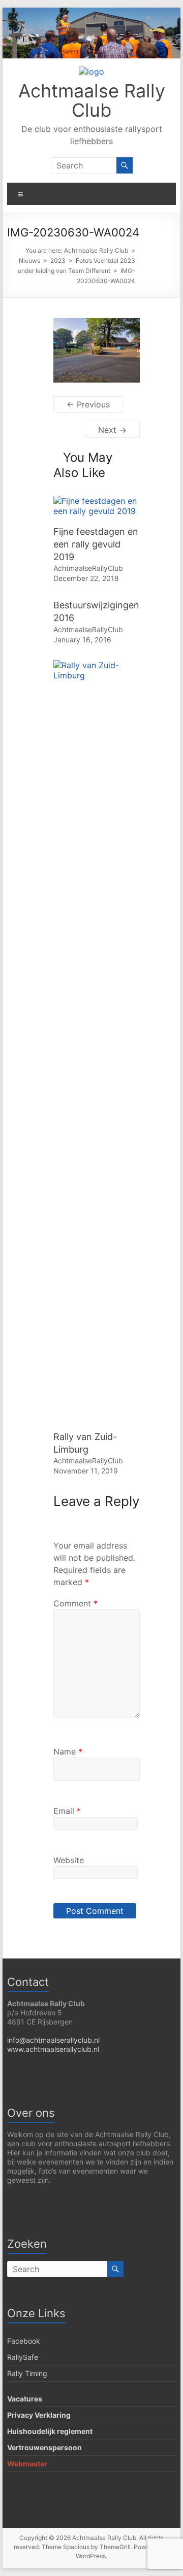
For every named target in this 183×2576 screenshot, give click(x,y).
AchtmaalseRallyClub (88, 568)
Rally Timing (27, 2373)
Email (67, 1811)
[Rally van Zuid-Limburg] (96, 665)
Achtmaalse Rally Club (92, 100)
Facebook (24, 2341)
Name (68, 1751)
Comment (75, 1603)
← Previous (88, 404)
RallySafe (23, 2357)
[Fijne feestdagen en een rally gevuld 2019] (96, 501)
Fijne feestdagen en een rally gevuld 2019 (96, 544)
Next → (112, 430)
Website (69, 1860)
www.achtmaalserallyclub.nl (53, 2049)
